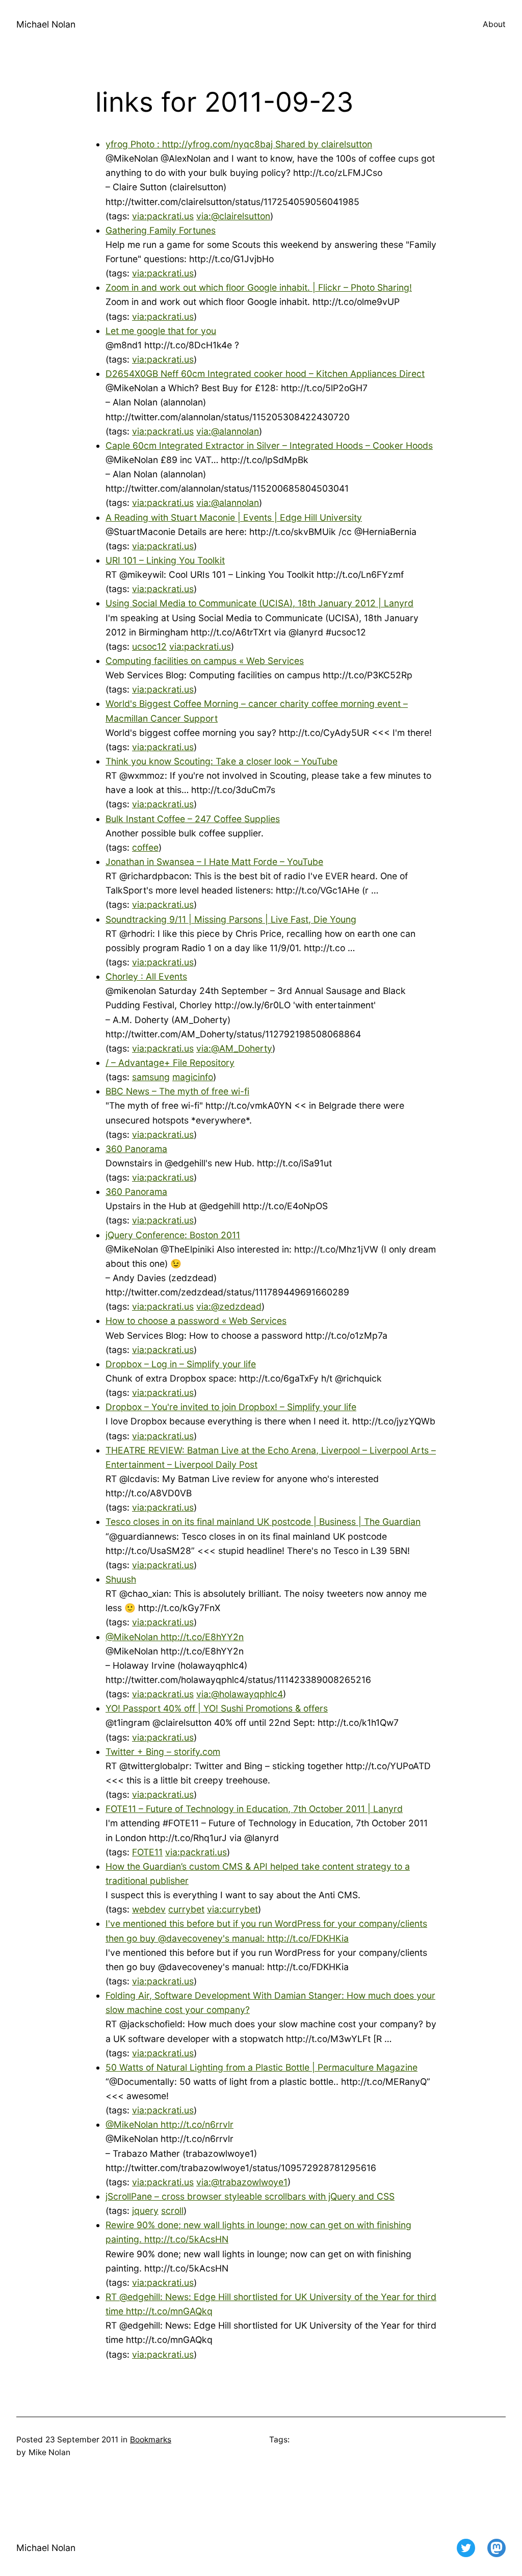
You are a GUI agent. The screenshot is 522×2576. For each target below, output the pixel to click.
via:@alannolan (228, 431)
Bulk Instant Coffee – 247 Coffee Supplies (193, 819)
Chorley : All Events (146, 976)
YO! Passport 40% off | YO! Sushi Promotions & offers (217, 1708)
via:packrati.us (163, 216)
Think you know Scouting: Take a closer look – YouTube (221, 761)
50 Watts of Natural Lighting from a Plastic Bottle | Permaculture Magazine (262, 2067)
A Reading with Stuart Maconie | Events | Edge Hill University (234, 517)
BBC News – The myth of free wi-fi (177, 1091)
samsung (151, 1077)
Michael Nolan (46, 24)
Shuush (121, 1579)
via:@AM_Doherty (234, 1048)
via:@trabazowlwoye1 (242, 2182)
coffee (145, 847)
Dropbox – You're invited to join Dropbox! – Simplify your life (231, 1407)
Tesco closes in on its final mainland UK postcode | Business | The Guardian (263, 1522)
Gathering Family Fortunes (161, 230)
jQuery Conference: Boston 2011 (173, 1235)
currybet (186, 1909)
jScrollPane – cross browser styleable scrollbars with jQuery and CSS (250, 2196)
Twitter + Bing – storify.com (163, 1752)
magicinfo (193, 1077)
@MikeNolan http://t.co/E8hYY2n (175, 1637)
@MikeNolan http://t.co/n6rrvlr (169, 2124)
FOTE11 (147, 1852)
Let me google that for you (161, 331)
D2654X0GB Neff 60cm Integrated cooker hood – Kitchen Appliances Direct (265, 374)
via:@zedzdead (229, 1306)
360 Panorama (136, 1149)
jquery (145, 2211)
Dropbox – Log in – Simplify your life (181, 1364)
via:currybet (232, 1909)
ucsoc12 (149, 646)
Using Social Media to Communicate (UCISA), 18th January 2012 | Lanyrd (259, 603)
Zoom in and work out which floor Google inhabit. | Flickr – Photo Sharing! (259, 287)
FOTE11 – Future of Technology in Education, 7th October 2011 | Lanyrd (254, 1809)
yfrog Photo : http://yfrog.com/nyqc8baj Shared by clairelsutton (239, 144)
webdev (149, 1909)
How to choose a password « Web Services (196, 1321)
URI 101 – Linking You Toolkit (165, 560)
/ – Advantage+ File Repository (170, 1063)
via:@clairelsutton (233, 216)
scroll (172, 2211)
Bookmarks (151, 2440)
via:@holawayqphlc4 (240, 1694)
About (494, 24)
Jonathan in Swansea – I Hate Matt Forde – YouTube (214, 862)
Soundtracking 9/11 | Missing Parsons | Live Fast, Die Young (231, 919)
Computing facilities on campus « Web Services (205, 661)
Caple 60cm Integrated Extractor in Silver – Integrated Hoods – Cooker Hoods (269, 445)
